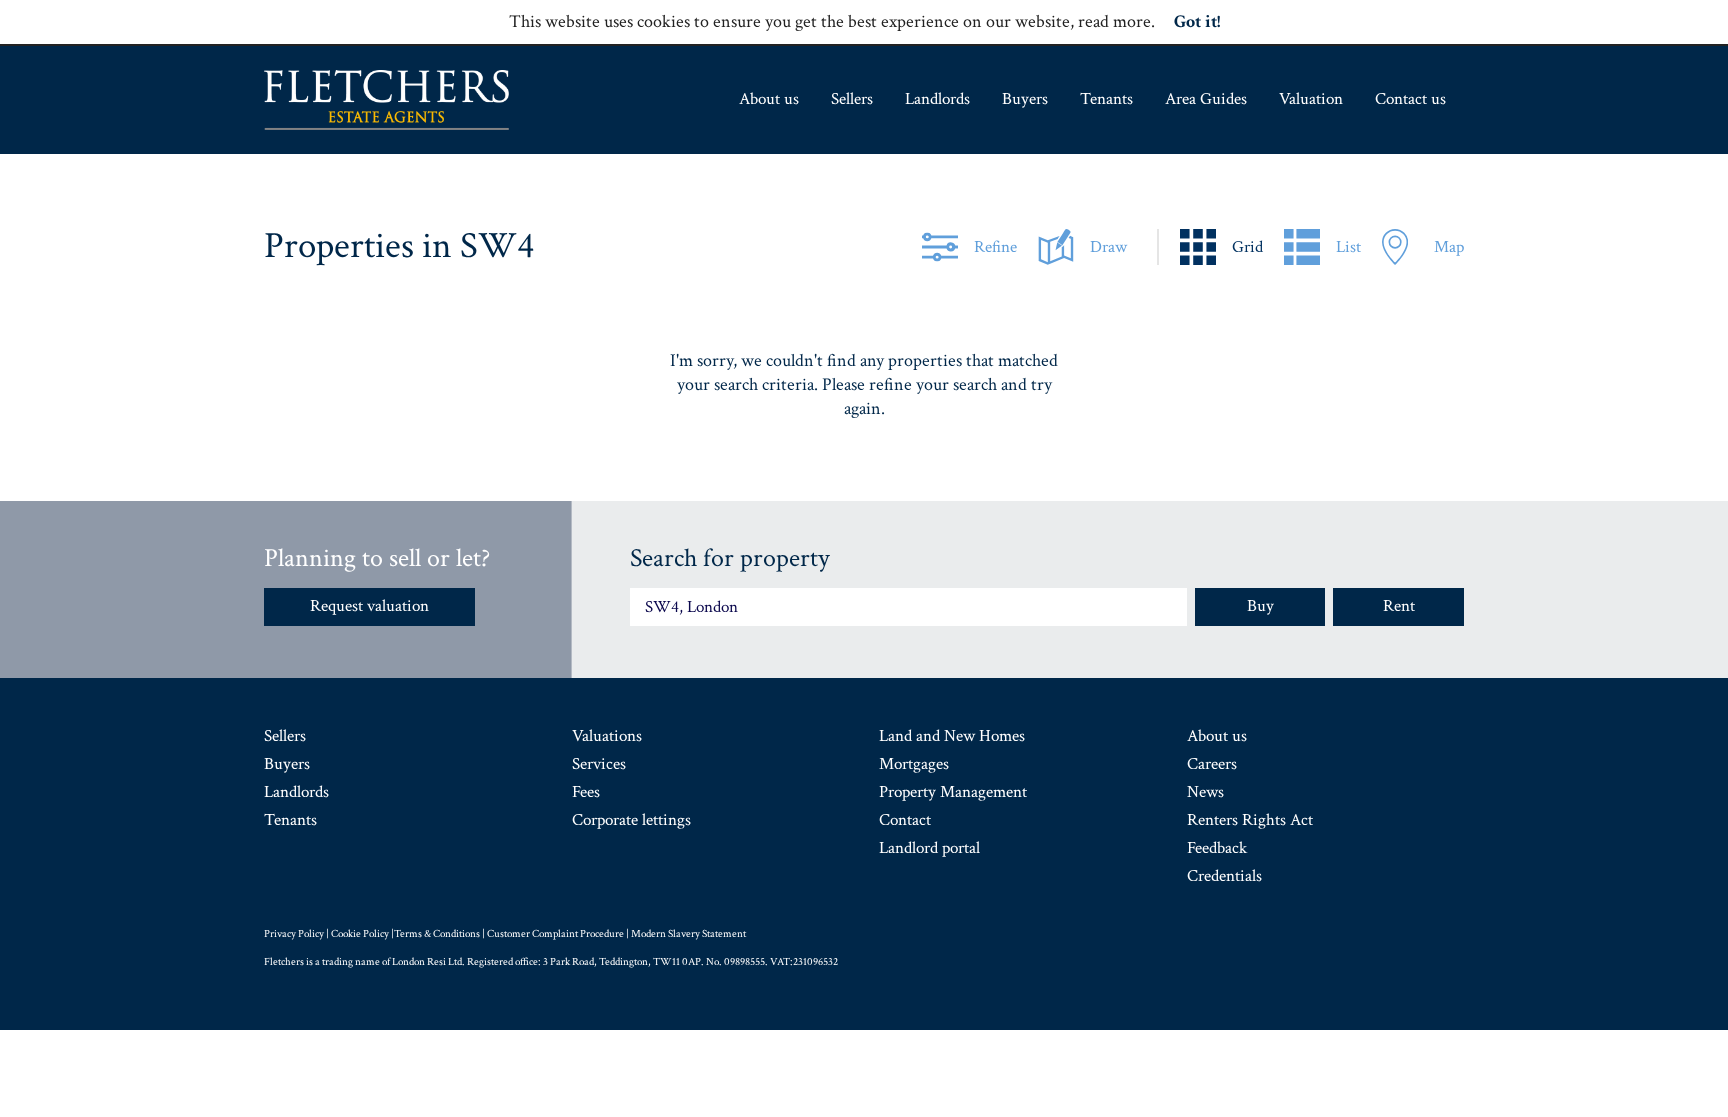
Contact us (1410, 99)
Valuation (1311, 99)
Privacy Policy (294, 934)
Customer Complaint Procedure (555, 934)
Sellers (852, 99)
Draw (1108, 247)
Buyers (1025, 99)
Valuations (607, 736)
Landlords (937, 99)
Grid (1247, 247)
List (1348, 247)
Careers (1212, 764)
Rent (1399, 606)
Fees (586, 792)
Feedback (1217, 848)
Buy (1260, 606)
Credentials (1224, 876)
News (1205, 792)
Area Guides (1206, 99)
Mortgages (914, 764)
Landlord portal (929, 848)
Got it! (1197, 21)
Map (1449, 247)
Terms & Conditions (437, 934)
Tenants (1106, 99)
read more (1114, 21)
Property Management (953, 792)
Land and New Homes (952, 736)
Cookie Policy (360, 934)
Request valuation (369, 606)
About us (769, 99)
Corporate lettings (631, 820)
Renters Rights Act (1250, 820)
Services (599, 764)
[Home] (386, 100)
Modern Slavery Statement (688, 934)
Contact (905, 820)
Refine (995, 247)
